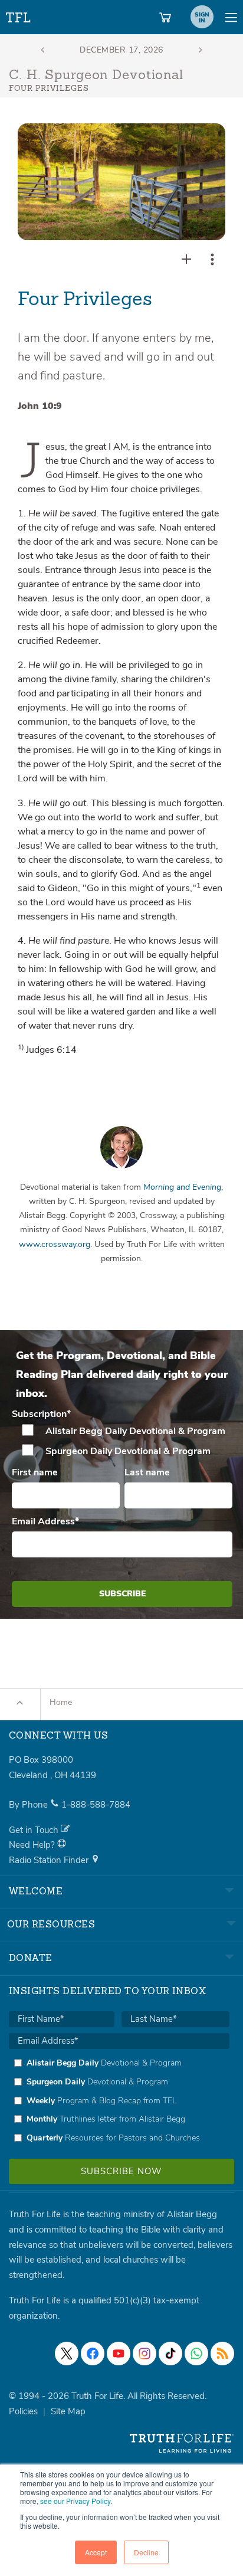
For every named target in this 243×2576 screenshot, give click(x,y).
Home (61, 1702)
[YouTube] (119, 2354)
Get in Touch (35, 1830)
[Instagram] (145, 2354)
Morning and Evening (182, 1187)
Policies (23, 2411)
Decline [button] (146, 2552)
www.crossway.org (55, 1244)
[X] (67, 2354)
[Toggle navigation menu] (231, 17)
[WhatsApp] (196, 2354)
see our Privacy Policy (75, 2501)
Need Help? (33, 1845)
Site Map (68, 2411)
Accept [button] (96, 2552)
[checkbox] (122, 1441)
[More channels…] (222, 2354)
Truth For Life (19, 15)
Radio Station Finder (50, 1860)
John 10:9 (40, 406)
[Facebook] (93, 2354)
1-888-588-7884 (96, 1805)
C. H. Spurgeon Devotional (96, 76)
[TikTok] (170, 2354)
